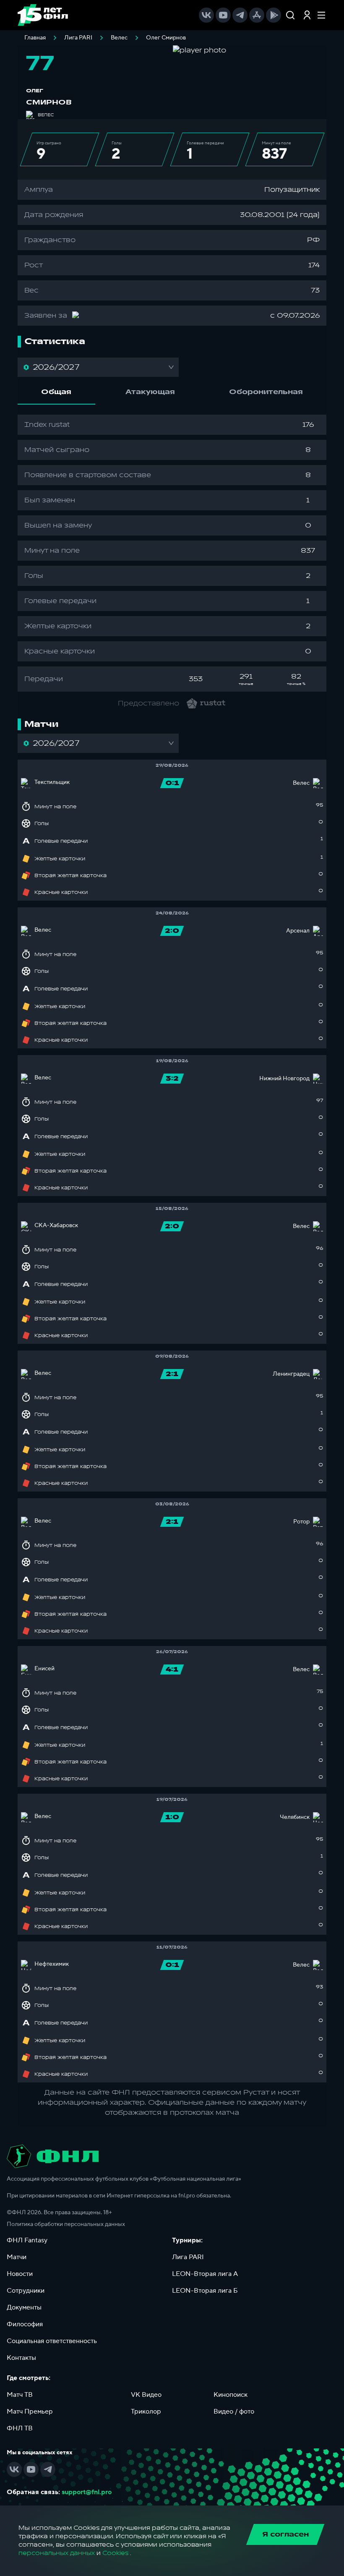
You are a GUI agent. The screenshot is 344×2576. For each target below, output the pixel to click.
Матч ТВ (20, 2395)
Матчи (17, 2257)
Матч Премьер (30, 2411)
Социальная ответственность (52, 2341)
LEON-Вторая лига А (205, 2274)
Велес (119, 38)
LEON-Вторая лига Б (205, 2291)
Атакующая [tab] (150, 392)
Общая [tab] (56, 392)
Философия (25, 2324)
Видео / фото (234, 2411)
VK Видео (146, 2395)
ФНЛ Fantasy (27, 2240)
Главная (35, 38)
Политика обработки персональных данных (66, 2224)
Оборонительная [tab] (266, 392)
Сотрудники (26, 2291)
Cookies (115, 2553)
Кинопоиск (231, 2395)
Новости (20, 2274)
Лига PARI (78, 38)
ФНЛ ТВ (20, 2428)
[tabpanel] (172, 553)
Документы (24, 2307)
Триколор (146, 2411)
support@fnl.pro (87, 2492)
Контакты (21, 2358)
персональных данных (57, 2553)
